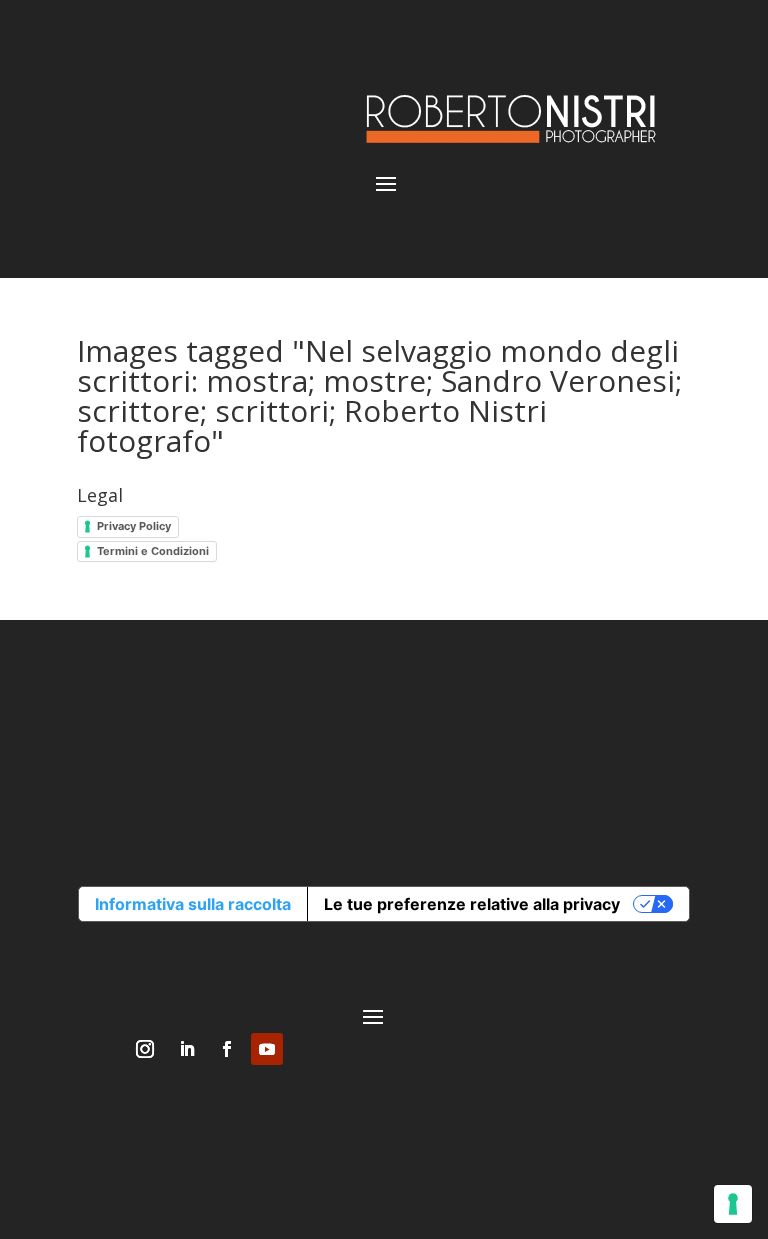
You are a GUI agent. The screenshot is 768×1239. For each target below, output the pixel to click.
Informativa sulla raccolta (193, 904)
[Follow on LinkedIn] (187, 1049)
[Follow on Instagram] (145, 1049)
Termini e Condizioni (153, 551)
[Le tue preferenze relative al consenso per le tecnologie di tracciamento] (733, 1204)
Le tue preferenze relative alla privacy (472, 904)
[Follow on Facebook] (227, 1049)
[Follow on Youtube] (267, 1049)
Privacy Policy (134, 526)
